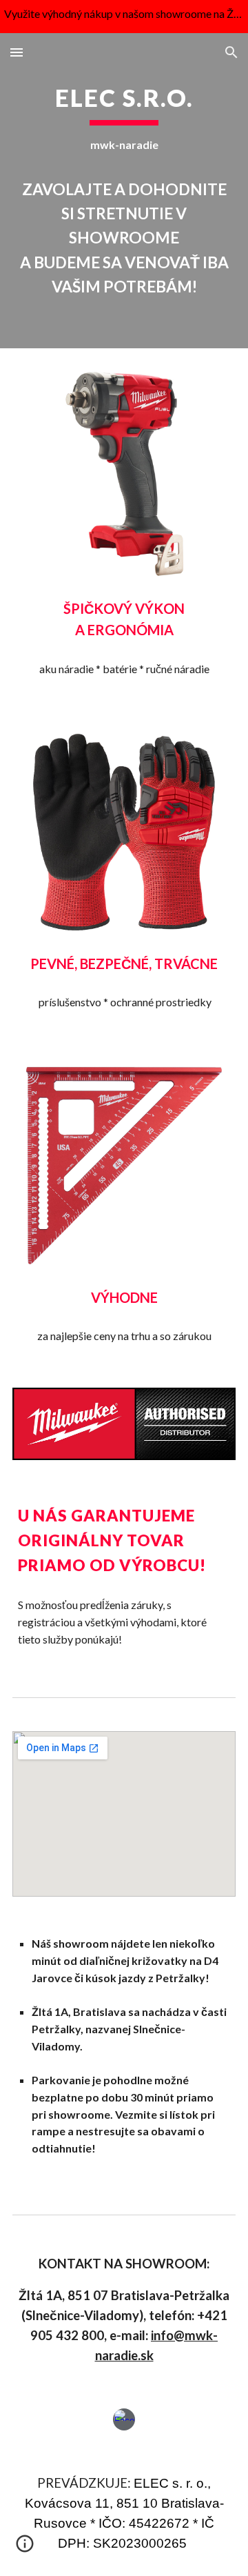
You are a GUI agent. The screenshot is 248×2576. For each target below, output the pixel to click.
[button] (17, 52)
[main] (124, 191)
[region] (124, 17)
